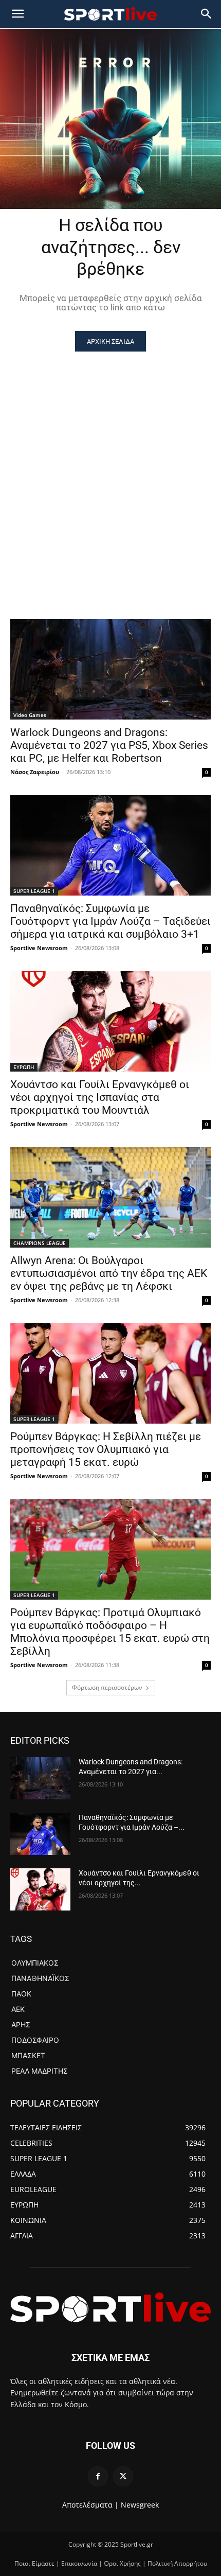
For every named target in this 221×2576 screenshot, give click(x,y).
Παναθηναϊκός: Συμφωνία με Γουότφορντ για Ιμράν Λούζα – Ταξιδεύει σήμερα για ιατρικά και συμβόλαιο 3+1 (110, 921)
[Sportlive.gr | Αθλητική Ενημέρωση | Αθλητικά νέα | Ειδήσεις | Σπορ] (110, 2307)
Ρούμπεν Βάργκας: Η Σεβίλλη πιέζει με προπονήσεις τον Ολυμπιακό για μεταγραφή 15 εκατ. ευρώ (106, 1449)
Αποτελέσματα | (90, 2505)
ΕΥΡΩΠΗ (24, 1067)
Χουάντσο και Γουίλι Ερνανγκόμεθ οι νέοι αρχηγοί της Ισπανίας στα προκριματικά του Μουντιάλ (100, 1097)
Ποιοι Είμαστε (34, 2563)
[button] (207, 14)
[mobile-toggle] (17, 14)
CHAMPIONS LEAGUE (40, 1243)
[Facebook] (98, 2476)
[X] (123, 2476)
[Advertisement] (110, 467)
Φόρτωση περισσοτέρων (107, 1687)
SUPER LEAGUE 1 (34, 891)
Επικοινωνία (79, 2563)
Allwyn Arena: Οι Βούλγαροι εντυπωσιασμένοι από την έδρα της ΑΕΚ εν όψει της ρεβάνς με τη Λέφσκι (109, 1273)
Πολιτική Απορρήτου (177, 2563)
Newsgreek (140, 2505)
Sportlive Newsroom (39, 948)
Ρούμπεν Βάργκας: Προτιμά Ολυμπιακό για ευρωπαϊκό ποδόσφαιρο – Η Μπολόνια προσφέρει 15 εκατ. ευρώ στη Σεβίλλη (110, 1632)
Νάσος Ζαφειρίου (35, 772)
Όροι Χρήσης (122, 2563)
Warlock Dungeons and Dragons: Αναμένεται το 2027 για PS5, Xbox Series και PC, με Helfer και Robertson (109, 745)
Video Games (30, 715)
